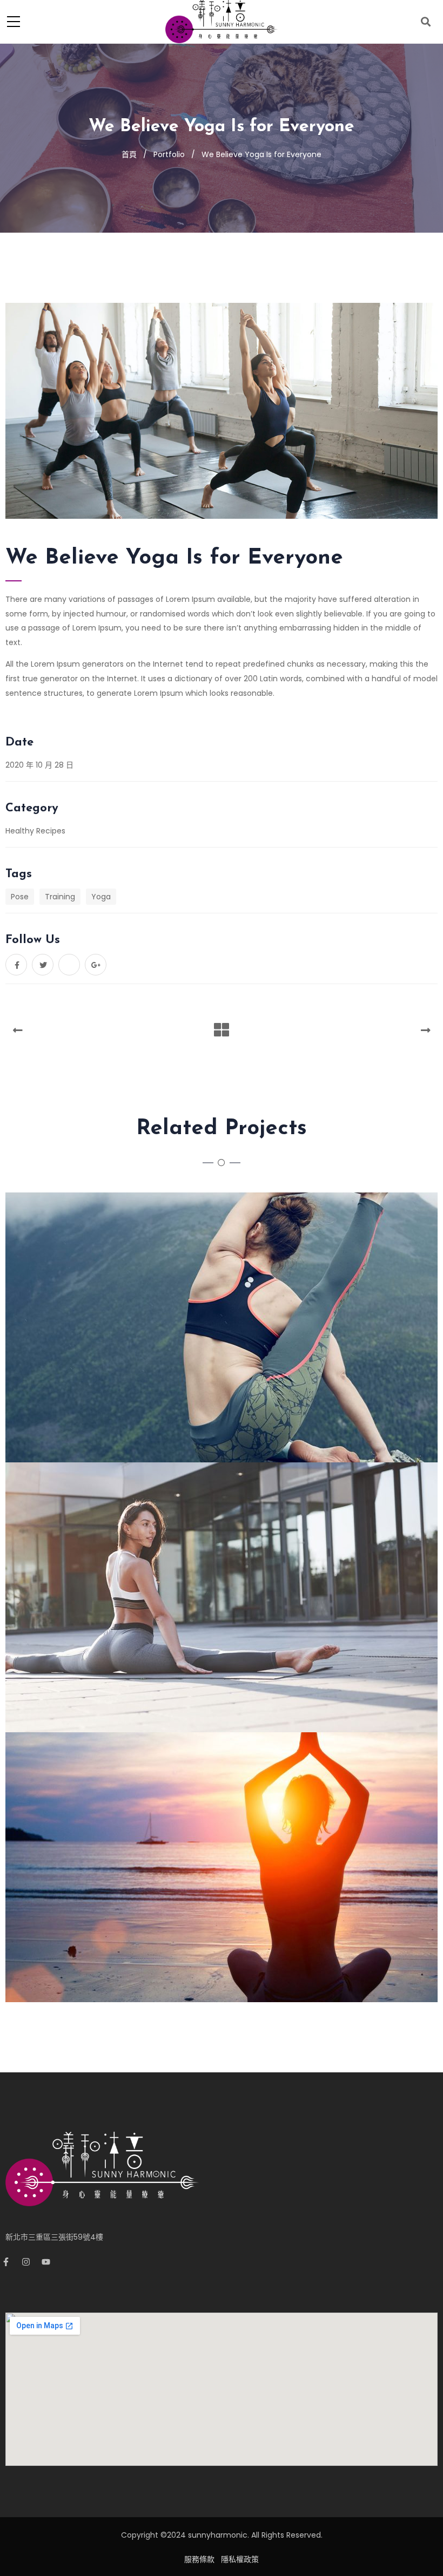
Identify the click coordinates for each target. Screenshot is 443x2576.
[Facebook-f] (10, 2266)
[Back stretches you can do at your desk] (236, 1597)
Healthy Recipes (35, 831)
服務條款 (199, 2559)
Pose (20, 897)
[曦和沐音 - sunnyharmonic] (222, 21)
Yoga (101, 897)
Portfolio (169, 154)
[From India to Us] (236, 1327)
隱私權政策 (240, 2559)
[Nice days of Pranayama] (236, 1867)
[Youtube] (50, 2266)
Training (60, 897)
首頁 (129, 154)
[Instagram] (30, 2266)
